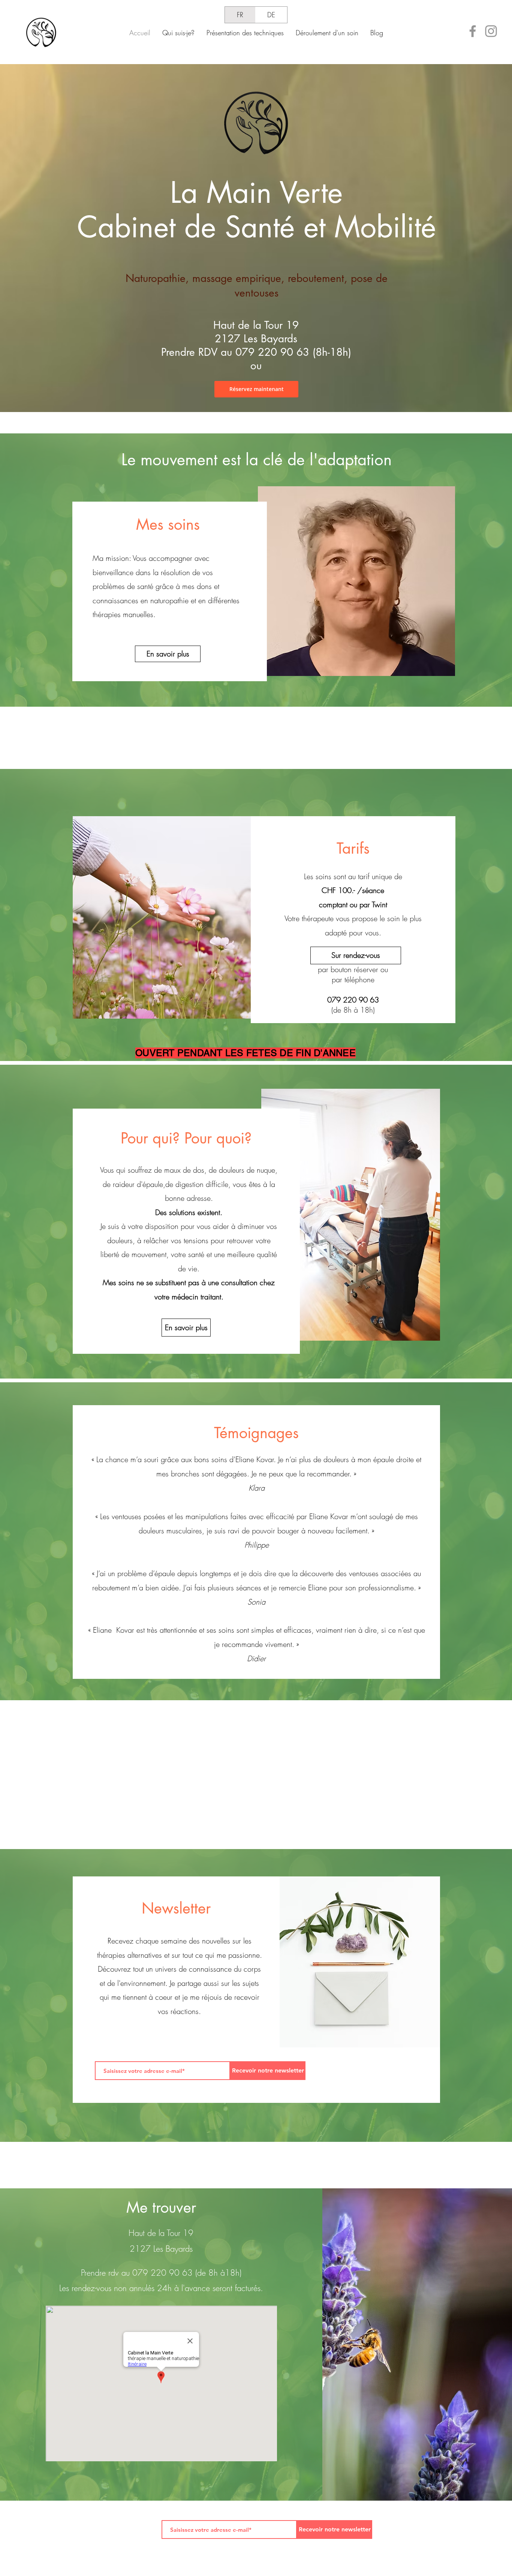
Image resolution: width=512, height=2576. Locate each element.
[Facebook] (473, 31)
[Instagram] (491, 31)
